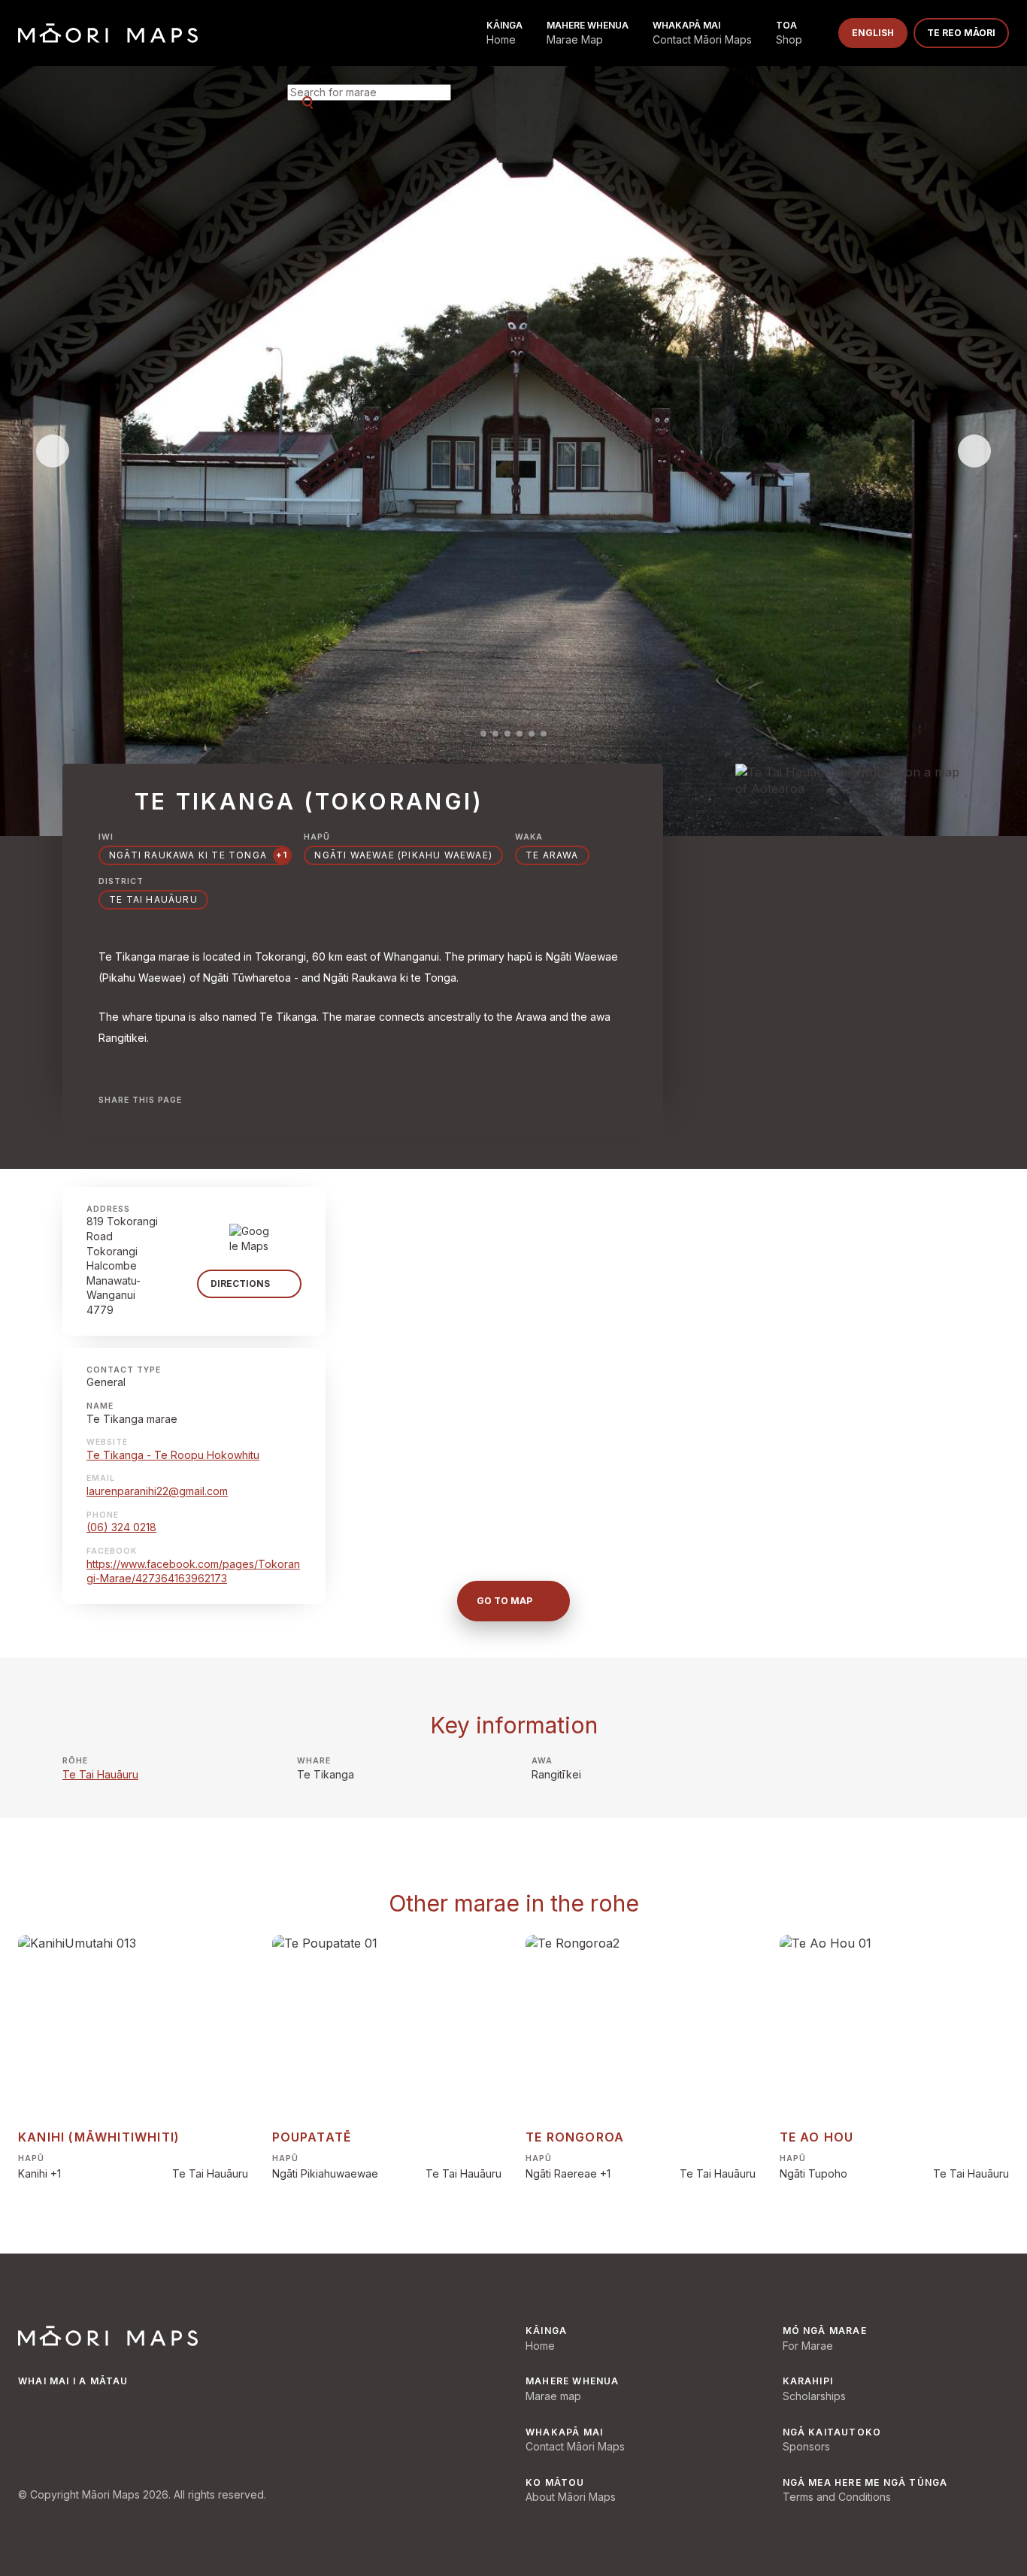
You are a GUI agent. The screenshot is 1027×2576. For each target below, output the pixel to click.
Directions (240, 1283)
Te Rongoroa (575, 2137)
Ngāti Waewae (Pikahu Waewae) (403, 855)
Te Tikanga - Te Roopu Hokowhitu (173, 1455)
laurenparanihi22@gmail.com (157, 1491)
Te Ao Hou (817, 2137)
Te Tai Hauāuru (100, 1774)
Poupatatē (312, 2137)
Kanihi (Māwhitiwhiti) (99, 2137)
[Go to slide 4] (520, 734)
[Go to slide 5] (532, 734)
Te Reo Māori (961, 33)
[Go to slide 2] (495, 734)
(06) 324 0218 (121, 1527)
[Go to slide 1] (483, 734)
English (873, 33)
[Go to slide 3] (507, 734)
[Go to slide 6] (544, 734)
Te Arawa (552, 855)
